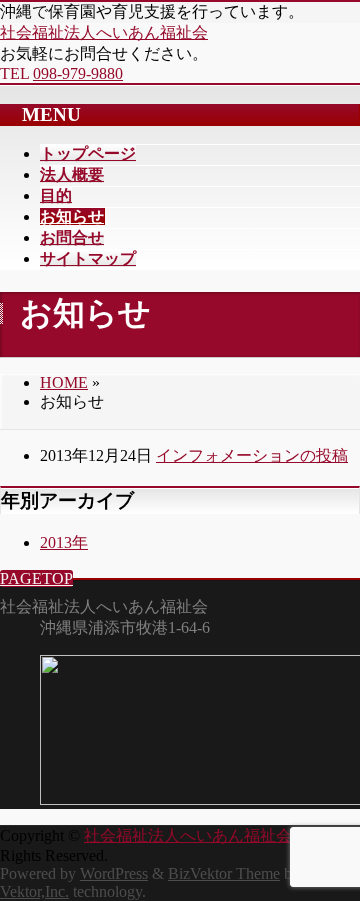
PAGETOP (36, 578)
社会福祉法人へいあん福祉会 (104, 32)
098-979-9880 (78, 73)
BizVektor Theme (224, 873)
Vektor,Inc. (34, 891)
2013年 (64, 542)
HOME (64, 382)
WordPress (114, 873)
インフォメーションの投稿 (252, 455)
